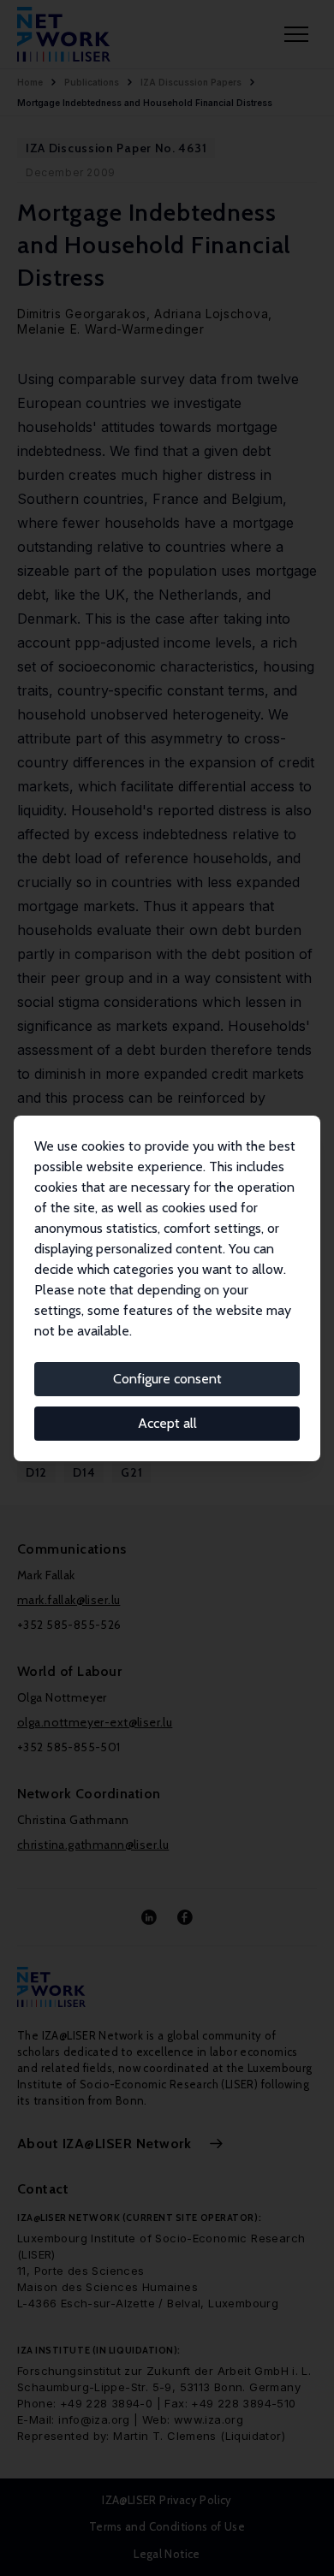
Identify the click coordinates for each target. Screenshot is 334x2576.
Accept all (167, 1423)
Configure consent (167, 1379)
